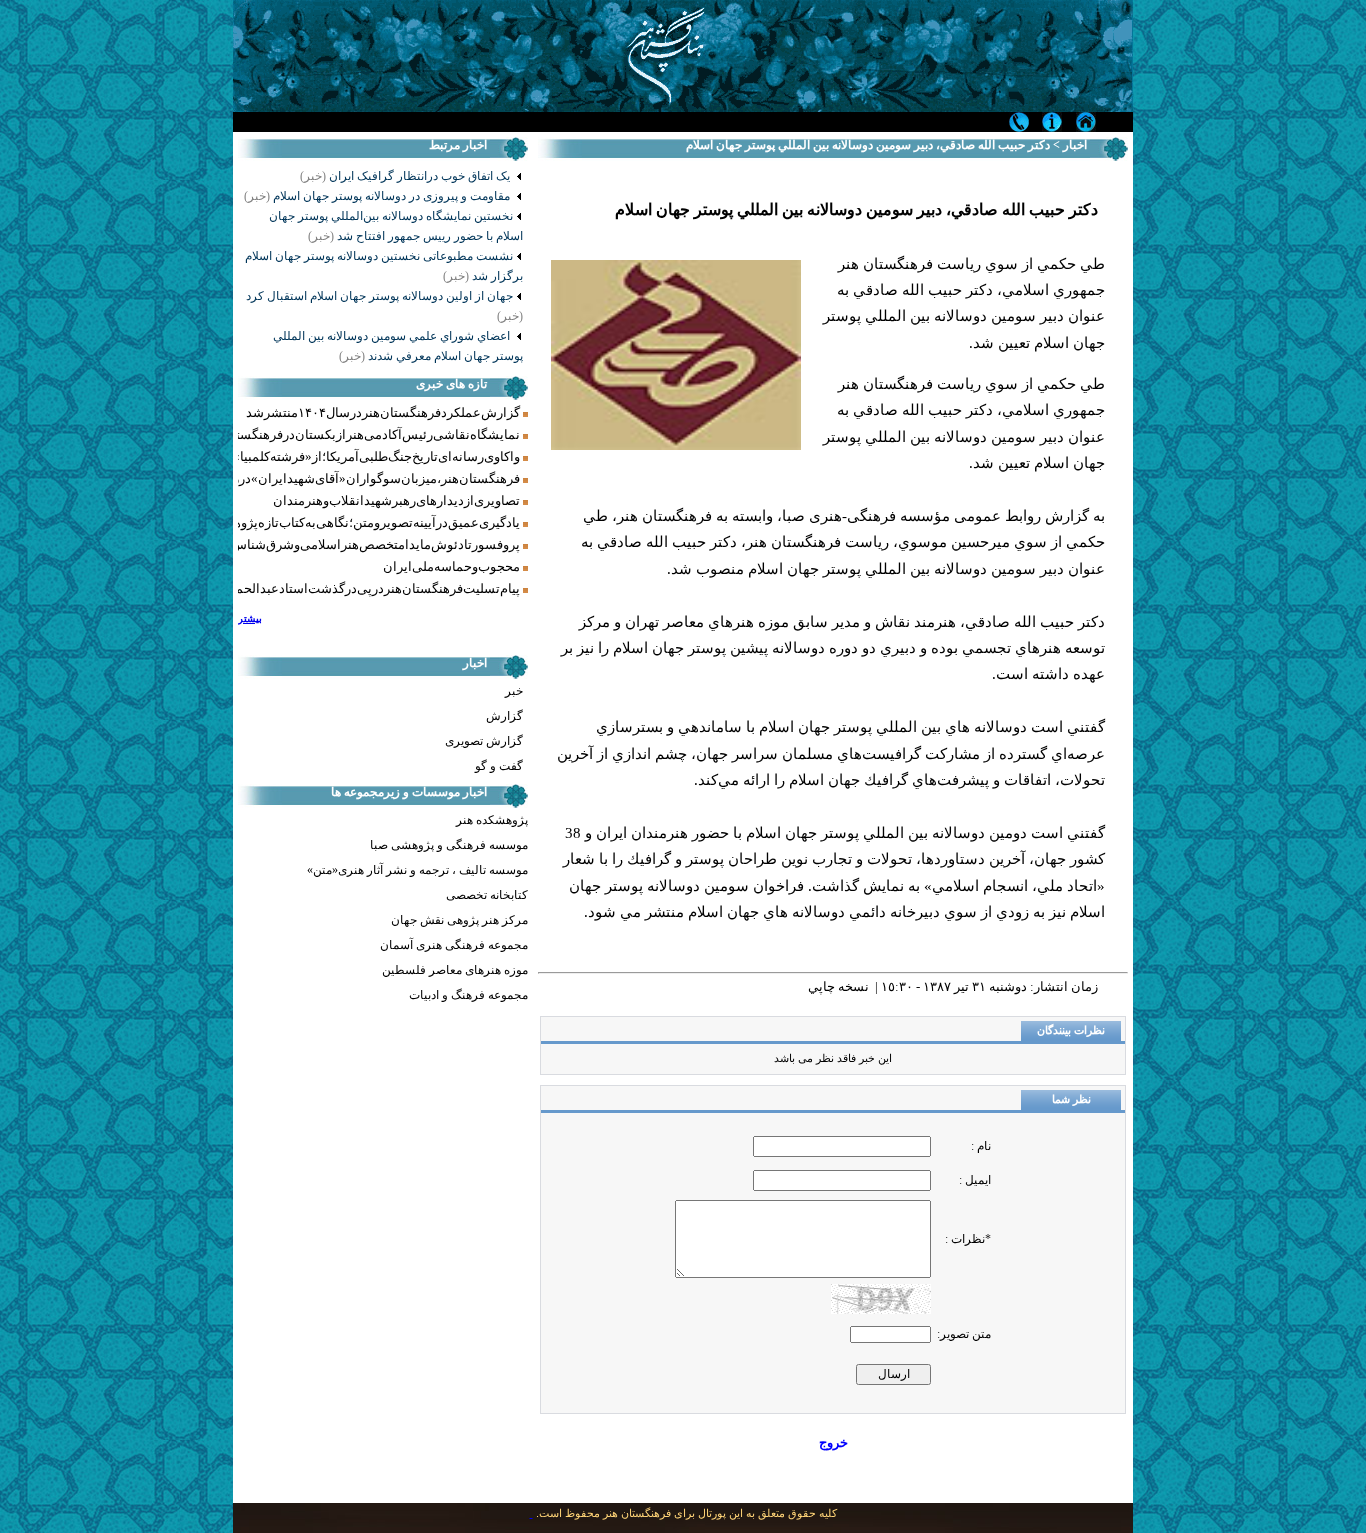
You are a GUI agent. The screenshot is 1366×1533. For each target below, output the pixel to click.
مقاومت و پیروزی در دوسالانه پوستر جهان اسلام (378, 196)
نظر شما (1071, 1099)
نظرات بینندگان (1071, 1030)
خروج (833, 1442)
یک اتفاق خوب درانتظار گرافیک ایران (421, 176)
